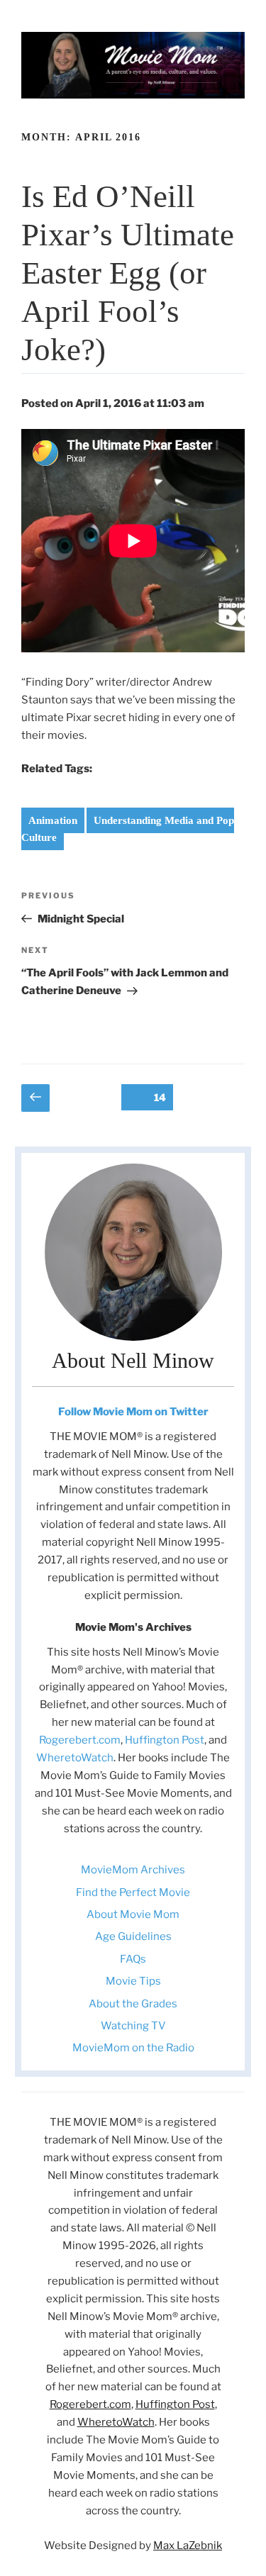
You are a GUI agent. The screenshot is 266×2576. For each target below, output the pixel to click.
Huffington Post (165, 1740)
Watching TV (133, 2026)
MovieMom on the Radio (133, 2048)
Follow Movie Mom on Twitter (133, 1412)
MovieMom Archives (133, 1870)
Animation (53, 820)
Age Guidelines (133, 1936)
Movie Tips (133, 1981)
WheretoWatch (75, 1758)
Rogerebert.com (80, 1740)
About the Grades (133, 2004)
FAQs (133, 1959)
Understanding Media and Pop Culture (128, 829)
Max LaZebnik (188, 2546)
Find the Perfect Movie (133, 1892)
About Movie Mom (133, 1914)
